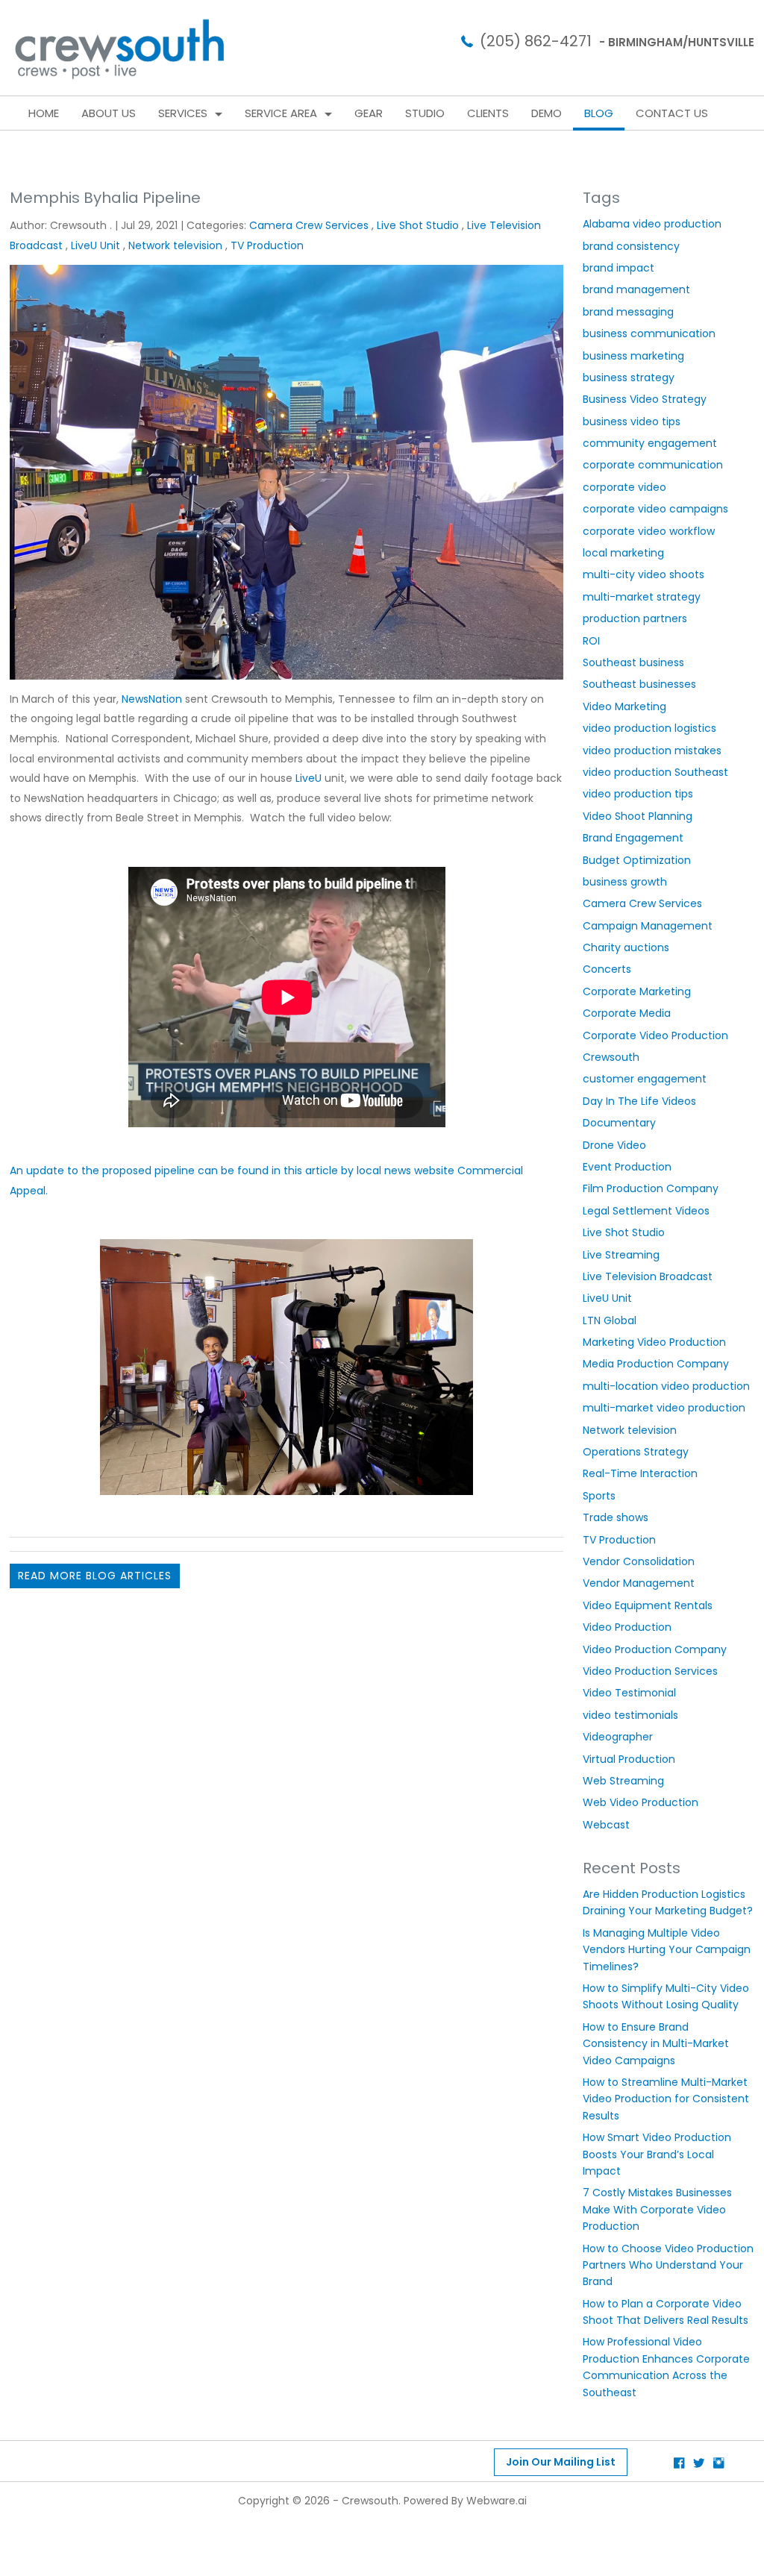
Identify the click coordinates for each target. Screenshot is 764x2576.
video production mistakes (652, 750)
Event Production (627, 1167)
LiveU (307, 778)
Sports (599, 1496)
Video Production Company (655, 1649)
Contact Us (672, 113)
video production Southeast (655, 772)
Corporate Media (627, 1013)
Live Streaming (621, 1255)
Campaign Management (648, 926)
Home (44, 113)
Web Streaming (623, 1781)
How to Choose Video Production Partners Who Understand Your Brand (668, 2265)
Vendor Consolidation (639, 1561)
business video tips (632, 422)
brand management (636, 289)
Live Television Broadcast (648, 1276)
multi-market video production (664, 1408)
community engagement (650, 443)
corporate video (624, 487)
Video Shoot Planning (638, 816)
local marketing (623, 553)
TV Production (267, 245)
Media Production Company (656, 1364)
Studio (425, 113)
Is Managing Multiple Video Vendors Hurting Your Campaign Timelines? (667, 1950)
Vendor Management (639, 1583)
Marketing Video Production (654, 1342)
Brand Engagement (633, 838)
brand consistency (631, 246)
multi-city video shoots (644, 574)
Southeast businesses (639, 684)
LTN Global (610, 1320)
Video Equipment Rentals (648, 1605)
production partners (635, 618)
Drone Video (614, 1145)
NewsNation (152, 699)
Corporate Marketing (637, 991)
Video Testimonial (629, 1693)
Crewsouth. (371, 2501)
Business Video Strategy (645, 399)
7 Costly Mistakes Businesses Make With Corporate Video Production (657, 2209)
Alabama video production (652, 224)
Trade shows (616, 1517)
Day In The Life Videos (639, 1101)
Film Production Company (651, 1188)
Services (183, 113)
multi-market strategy (642, 597)
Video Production (627, 1627)
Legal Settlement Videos (646, 1211)
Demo (547, 113)
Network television (175, 245)
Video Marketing (624, 706)
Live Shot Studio (418, 225)
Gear (369, 113)
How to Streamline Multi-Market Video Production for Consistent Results (666, 2099)
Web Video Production (641, 1802)
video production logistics (649, 728)
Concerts (607, 969)
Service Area (281, 113)
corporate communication (653, 465)
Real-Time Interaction (640, 1473)
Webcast (606, 1825)
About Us (109, 113)
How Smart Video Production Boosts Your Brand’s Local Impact (657, 2154)
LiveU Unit (95, 245)
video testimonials (630, 1715)
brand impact (619, 268)
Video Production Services (650, 1671)
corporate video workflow (649, 531)
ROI (591, 641)
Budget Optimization (637, 860)
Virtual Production (629, 1759)
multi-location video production (666, 1386)
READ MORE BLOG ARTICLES (95, 1576)
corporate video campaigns (655, 509)
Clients (488, 113)
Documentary (619, 1123)
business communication (649, 333)
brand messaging (628, 312)
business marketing (633, 356)
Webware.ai (497, 2501)
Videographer (618, 1737)
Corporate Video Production (655, 1035)
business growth (625, 882)
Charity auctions (626, 947)
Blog (599, 113)
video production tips (638, 794)
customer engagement (645, 1079)
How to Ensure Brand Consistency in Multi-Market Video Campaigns (656, 2044)
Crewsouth (611, 1057)
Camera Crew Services (309, 225)
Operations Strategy (636, 1452)
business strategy (629, 377)
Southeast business (633, 662)
